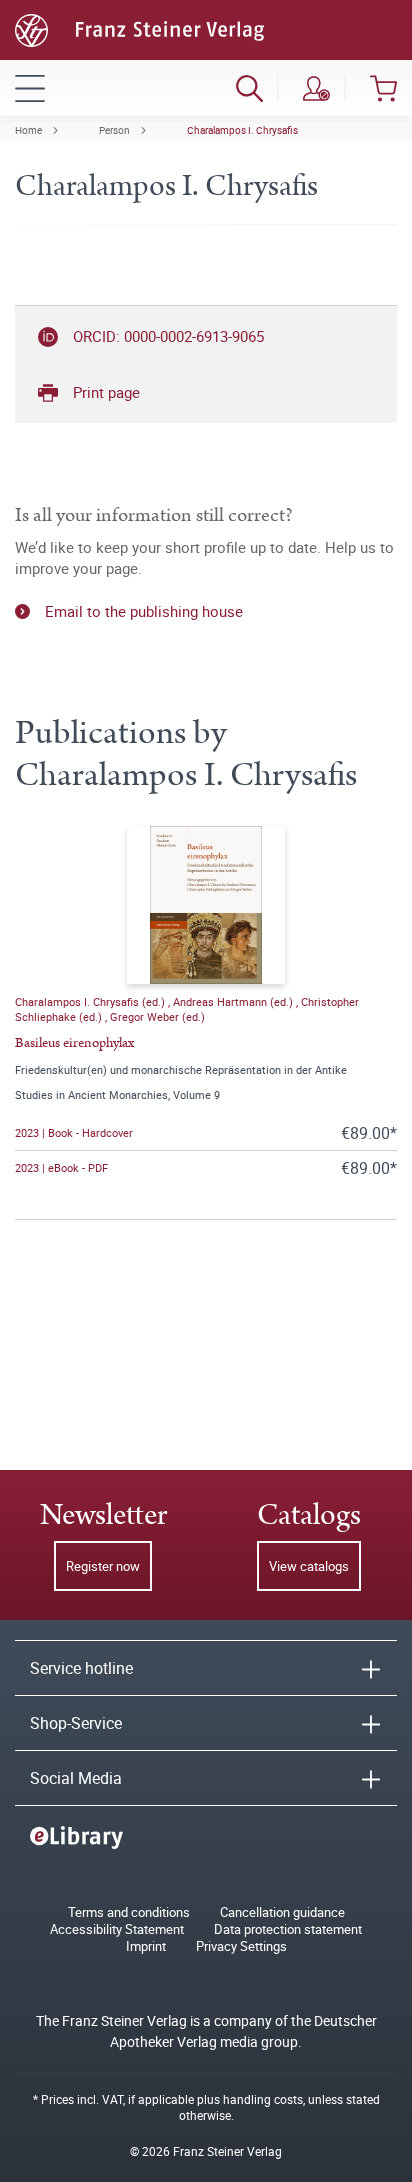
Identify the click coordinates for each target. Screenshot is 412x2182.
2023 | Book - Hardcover (74, 1132)
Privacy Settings (241, 1946)
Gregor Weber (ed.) (157, 1016)
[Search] (249, 88)
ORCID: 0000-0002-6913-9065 (168, 336)
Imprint (146, 1946)
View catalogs (309, 1566)
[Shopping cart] (383, 88)
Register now (103, 1566)
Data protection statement (288, 1929)
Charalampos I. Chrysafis (242, 130)
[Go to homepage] (139, 28)
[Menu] (30, 88)
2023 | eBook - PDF (61, 1167)
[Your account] (316, 88)
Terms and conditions (129, 1912)
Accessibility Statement (117, 1929)
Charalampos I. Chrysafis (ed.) (91, 1001)
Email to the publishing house (144, 611)
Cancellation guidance (282, 1912)
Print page (106, 392)
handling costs (263, 2099)
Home (28, 130)
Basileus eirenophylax (74, 1043)
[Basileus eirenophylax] (206, 905)
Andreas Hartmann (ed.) (234, 1001)
